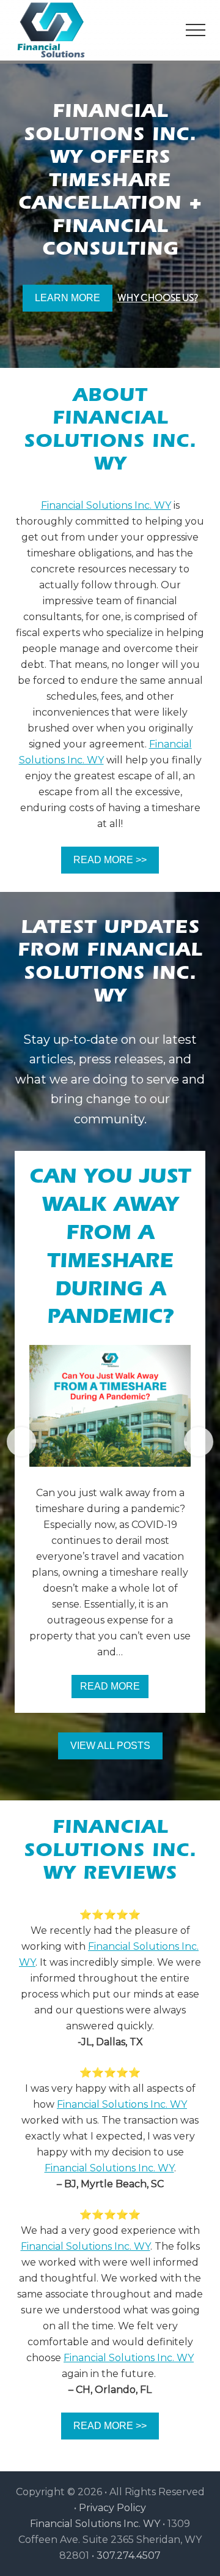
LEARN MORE (68, 298)
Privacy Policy (112, 2508)
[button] (196, 30)
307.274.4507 (129, 2555)
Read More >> (110, 860)
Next (199, 1442)
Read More (114, 1690)
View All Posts (110, 1746)
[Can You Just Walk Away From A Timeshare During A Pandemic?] (110, 1406)
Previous (21, 1442)
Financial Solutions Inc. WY (106, 505)
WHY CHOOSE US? (158, 298)
